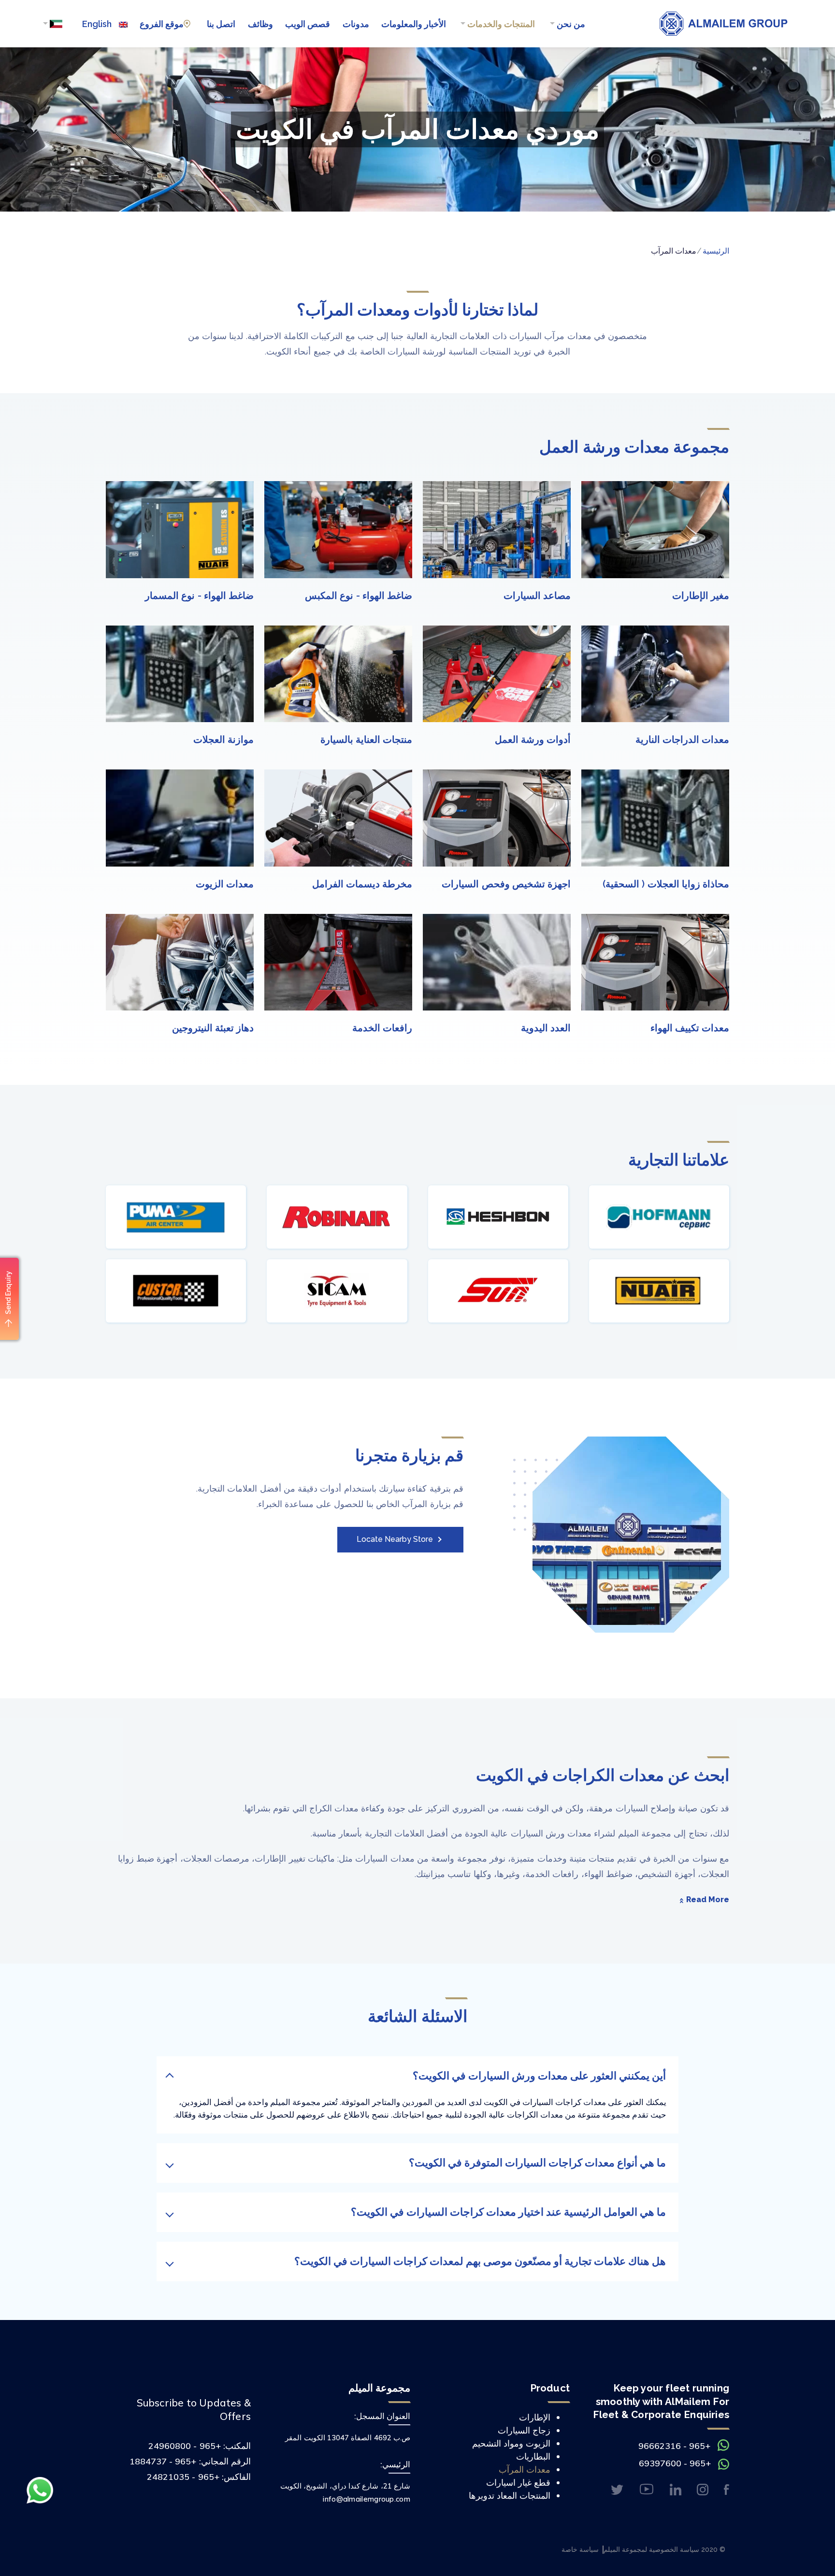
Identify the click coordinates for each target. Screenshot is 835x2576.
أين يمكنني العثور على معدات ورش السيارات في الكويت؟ (539, 2076)
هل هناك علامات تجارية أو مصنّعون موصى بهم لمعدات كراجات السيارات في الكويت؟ (480, 2261)
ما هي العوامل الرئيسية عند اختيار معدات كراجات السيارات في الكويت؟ (508, 2212)
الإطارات (535, 2417)
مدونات (356, 24)
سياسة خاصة (580, 2549)
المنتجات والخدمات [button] (500, 24)
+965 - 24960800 (185, 2446)
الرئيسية (716, 251)
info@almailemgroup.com (367, 2499)
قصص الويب (308, 24)
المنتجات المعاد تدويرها (510, 2496)
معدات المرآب (525, 2469)
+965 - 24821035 (183, 2477)
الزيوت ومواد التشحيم (511, 2443)
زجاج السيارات (524, 2430)
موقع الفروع (162, 24)
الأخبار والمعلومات (414, 24)
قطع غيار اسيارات (518, 2483)
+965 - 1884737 (163, 2461)
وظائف (260, 24)
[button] (52, 24)
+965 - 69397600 (675, 2463)
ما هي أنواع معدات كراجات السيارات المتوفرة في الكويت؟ (537, 2163)
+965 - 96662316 (674, 2446)
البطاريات (533, 2456)
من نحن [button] (570, 24)
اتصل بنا (221, 24)
